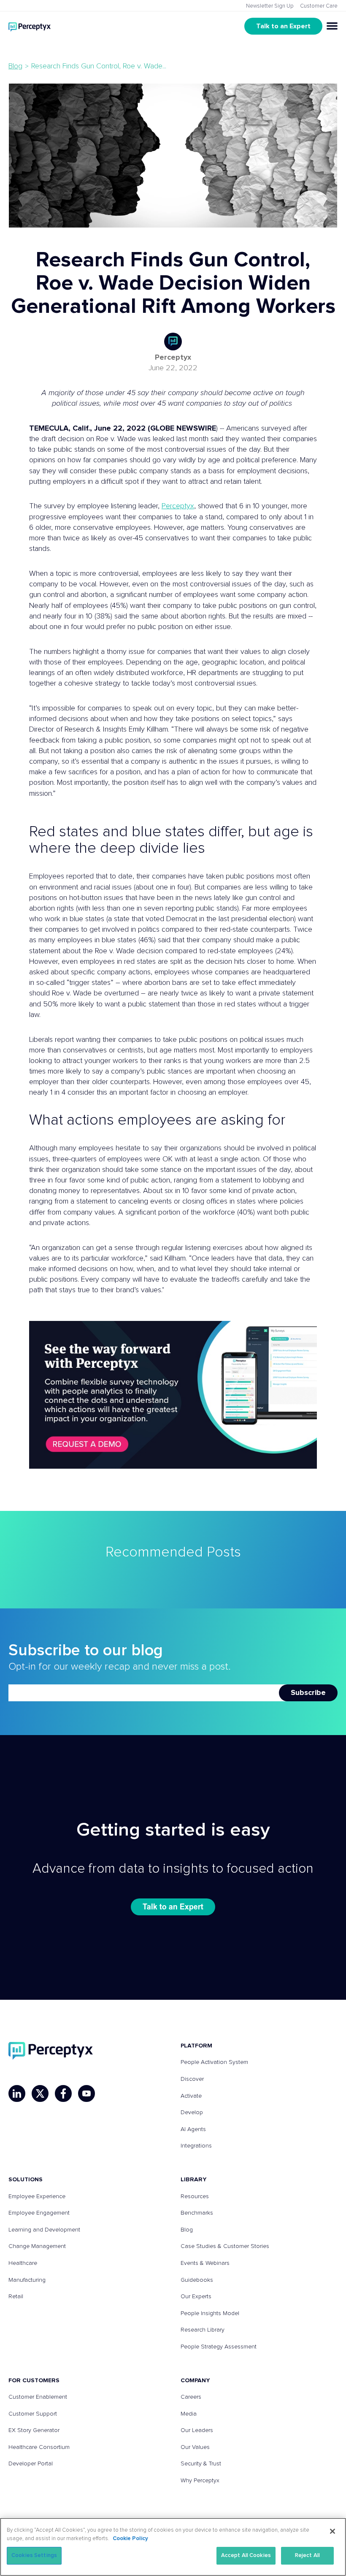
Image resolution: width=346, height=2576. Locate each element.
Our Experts (196, 2297)
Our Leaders (197, 2430)
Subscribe (308, 1693)
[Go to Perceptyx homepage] (30, 26)
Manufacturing (27, 2280)
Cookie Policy (130, 2539)
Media (189, 2414)
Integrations (196, 2146)
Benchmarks (197, 2213)
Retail (16, 2297)
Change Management (37, 2246)
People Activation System (214, 2062)
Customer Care (319, 6)
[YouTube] (86, 2093)
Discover (192, 2079)
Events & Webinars (205, 2263)
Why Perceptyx (200, 2481)
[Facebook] (63, 2093)
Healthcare (23, 2263)
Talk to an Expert (283, 26)
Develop (192, 2112)
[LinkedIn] (17, 2093)
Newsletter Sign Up (270, 6)
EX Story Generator (34, 2430)
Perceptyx (173, 358)
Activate (191, 2096)
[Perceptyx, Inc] (51, 2051)
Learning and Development (44, 2230)
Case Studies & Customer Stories (225, 2246)
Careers (191, 2397)
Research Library (203, 2330)
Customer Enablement (38, 2397)
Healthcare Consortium (39, 2447)
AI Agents (193, 2129)
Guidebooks (197, 2280)
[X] (40, 2093)
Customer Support (33, 2414)
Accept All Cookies (246, 2556)
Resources (195, 2196)
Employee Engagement (39, 2213)
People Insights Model (210, 2313)
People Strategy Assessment (219, 2347)
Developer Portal (31, 2464)
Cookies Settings (34, 2556)
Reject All (307, 2556)
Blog (15, 66)
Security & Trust (201, 2464)
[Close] (332, 2531)
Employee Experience (37, 2196)
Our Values (195, 2447)
